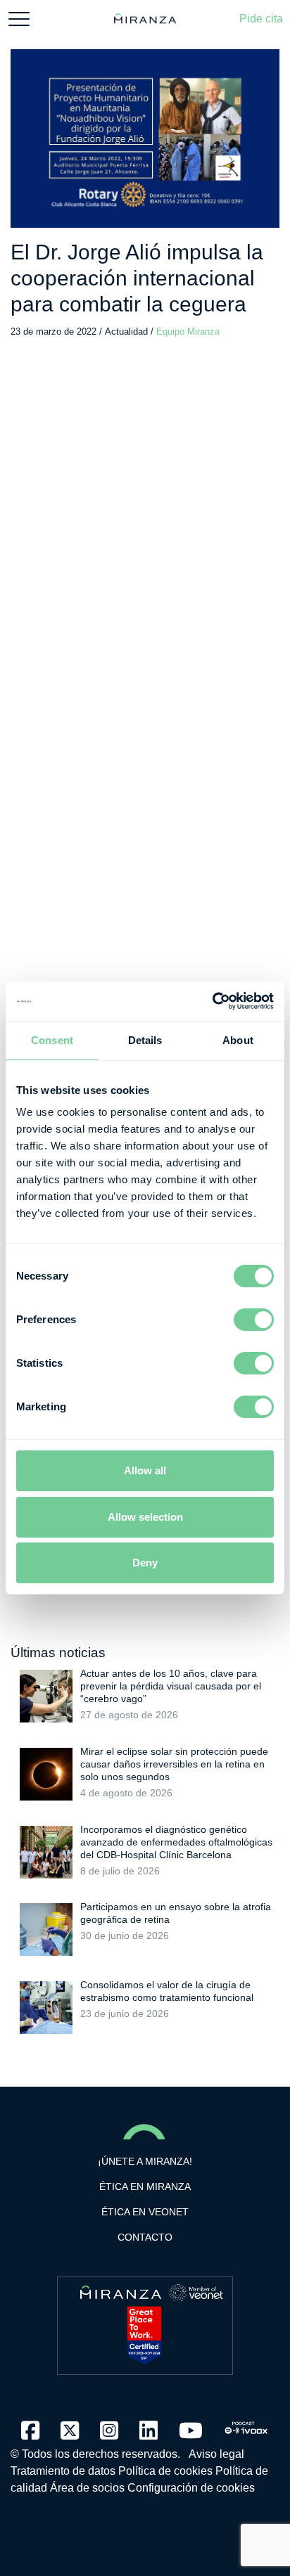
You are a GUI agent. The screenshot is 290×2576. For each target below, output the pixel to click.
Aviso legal (216, 2454)
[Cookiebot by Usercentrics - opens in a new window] (212, 1001)
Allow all (145, 1470)
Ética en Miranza (145, 2187)
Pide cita (261, 19)
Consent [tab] (52, 1040)
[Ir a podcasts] (246, 2424)
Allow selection (145, 1517)
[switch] (254, 1320)
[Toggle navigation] (19, 19)
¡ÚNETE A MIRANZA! (145, 2161)
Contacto (145, 2237)
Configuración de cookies (191, 2488)
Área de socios (87, 2488)
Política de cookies (165, 2471)
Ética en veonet (145, 2212)
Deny (145, 1563)
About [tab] (238, 1040)
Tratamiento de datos (63, 2471)
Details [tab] (145, 1040)
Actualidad (128, 331)
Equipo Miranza (188, 331)
